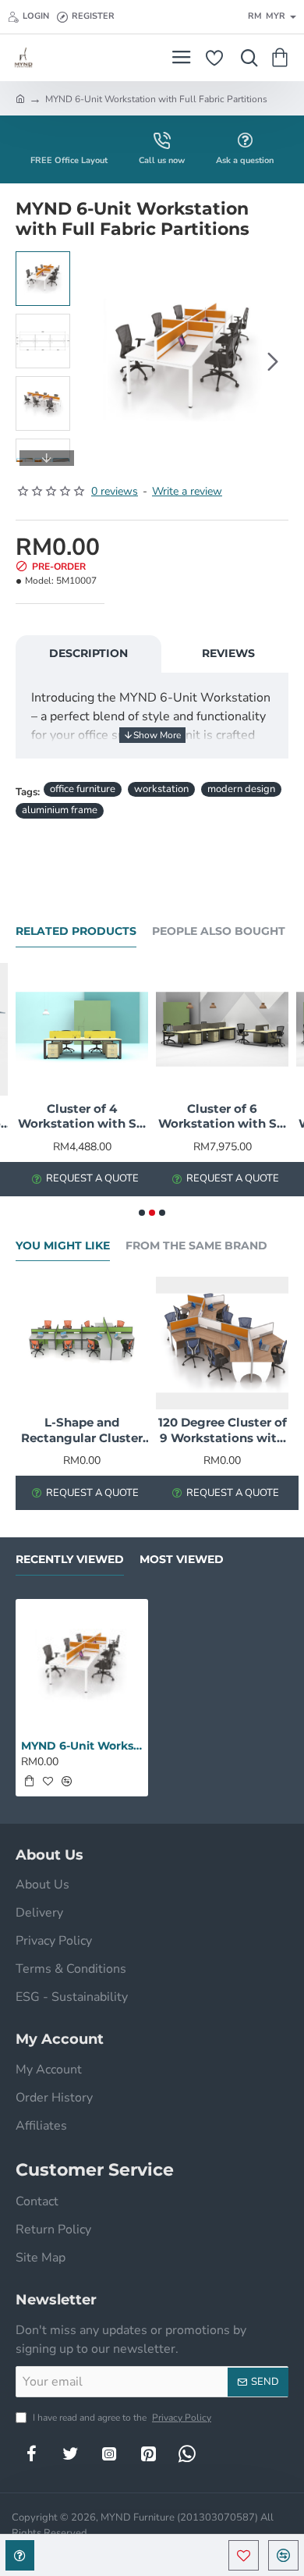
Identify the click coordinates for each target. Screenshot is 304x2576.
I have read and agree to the (121, 2418)
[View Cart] (283, 58)
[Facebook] (31, 2453)
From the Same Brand (196, 1246)
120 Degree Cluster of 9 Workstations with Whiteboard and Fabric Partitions (223, 1430)
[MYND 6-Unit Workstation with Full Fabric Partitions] (82, 1665)
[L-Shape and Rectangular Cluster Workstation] (82, 1343)
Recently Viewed (70, 1560)
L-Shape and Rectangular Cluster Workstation (82, 1430)
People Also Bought (219, 931)
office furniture (83, 789)
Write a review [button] (187, 491)
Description (88, 653)
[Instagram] (109, 2453)
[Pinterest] (148, 2453)
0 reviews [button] (115, 491)
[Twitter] (70, 2453)
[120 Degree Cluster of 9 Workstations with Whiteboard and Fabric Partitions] (222, 1343)
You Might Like (63, 1246)
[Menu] (181, 58)
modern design (241, 789)
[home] (20, 98)
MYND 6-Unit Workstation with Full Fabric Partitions (82, 1746)
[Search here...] (246, 58)
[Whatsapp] (187, 2453)
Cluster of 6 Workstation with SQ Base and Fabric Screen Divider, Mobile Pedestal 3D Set (223, 1117)
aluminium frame (60, 810)
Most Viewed (182, 1560)
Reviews (228, 653)
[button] (94, 361)
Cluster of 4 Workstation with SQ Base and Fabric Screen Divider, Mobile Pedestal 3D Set (82, 1117)
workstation (161, 789)
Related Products (76, 931)
